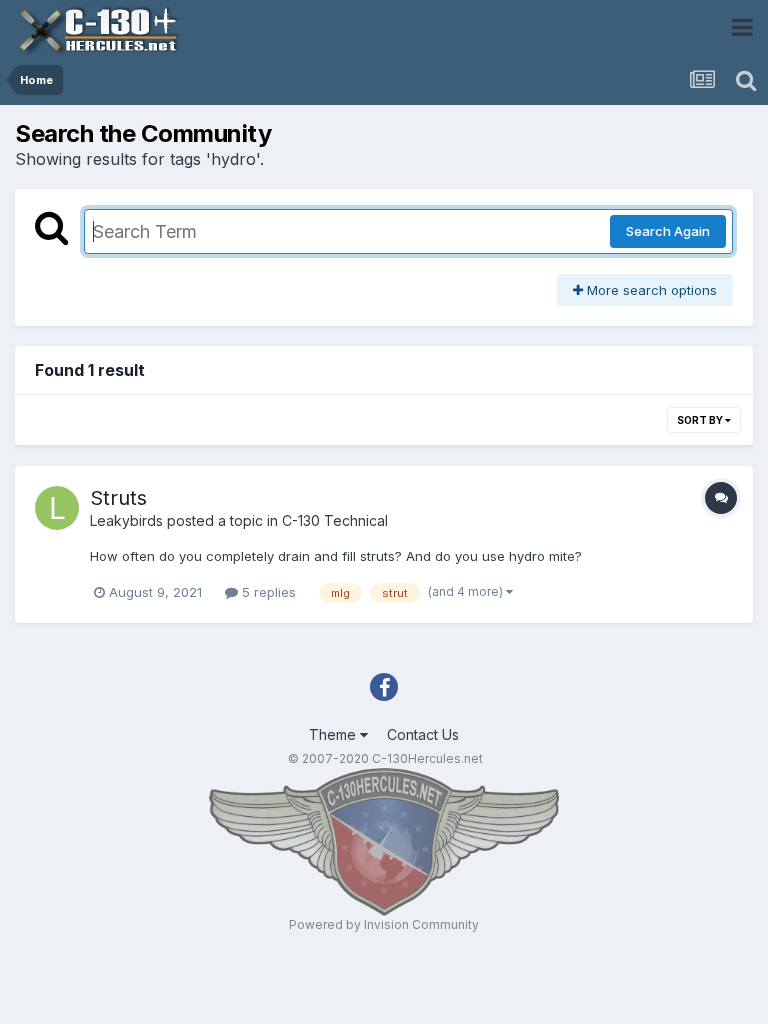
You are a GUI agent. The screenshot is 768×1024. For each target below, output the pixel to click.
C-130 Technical (335, 520)
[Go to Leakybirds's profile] (57, 508)
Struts (118, 498)
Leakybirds (126, 520)
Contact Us (423, 734)
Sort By (701, 420)
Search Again (668, 231)
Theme (334, 734)
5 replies (267, 592)
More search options (650, 290)
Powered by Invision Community (384, 924)
